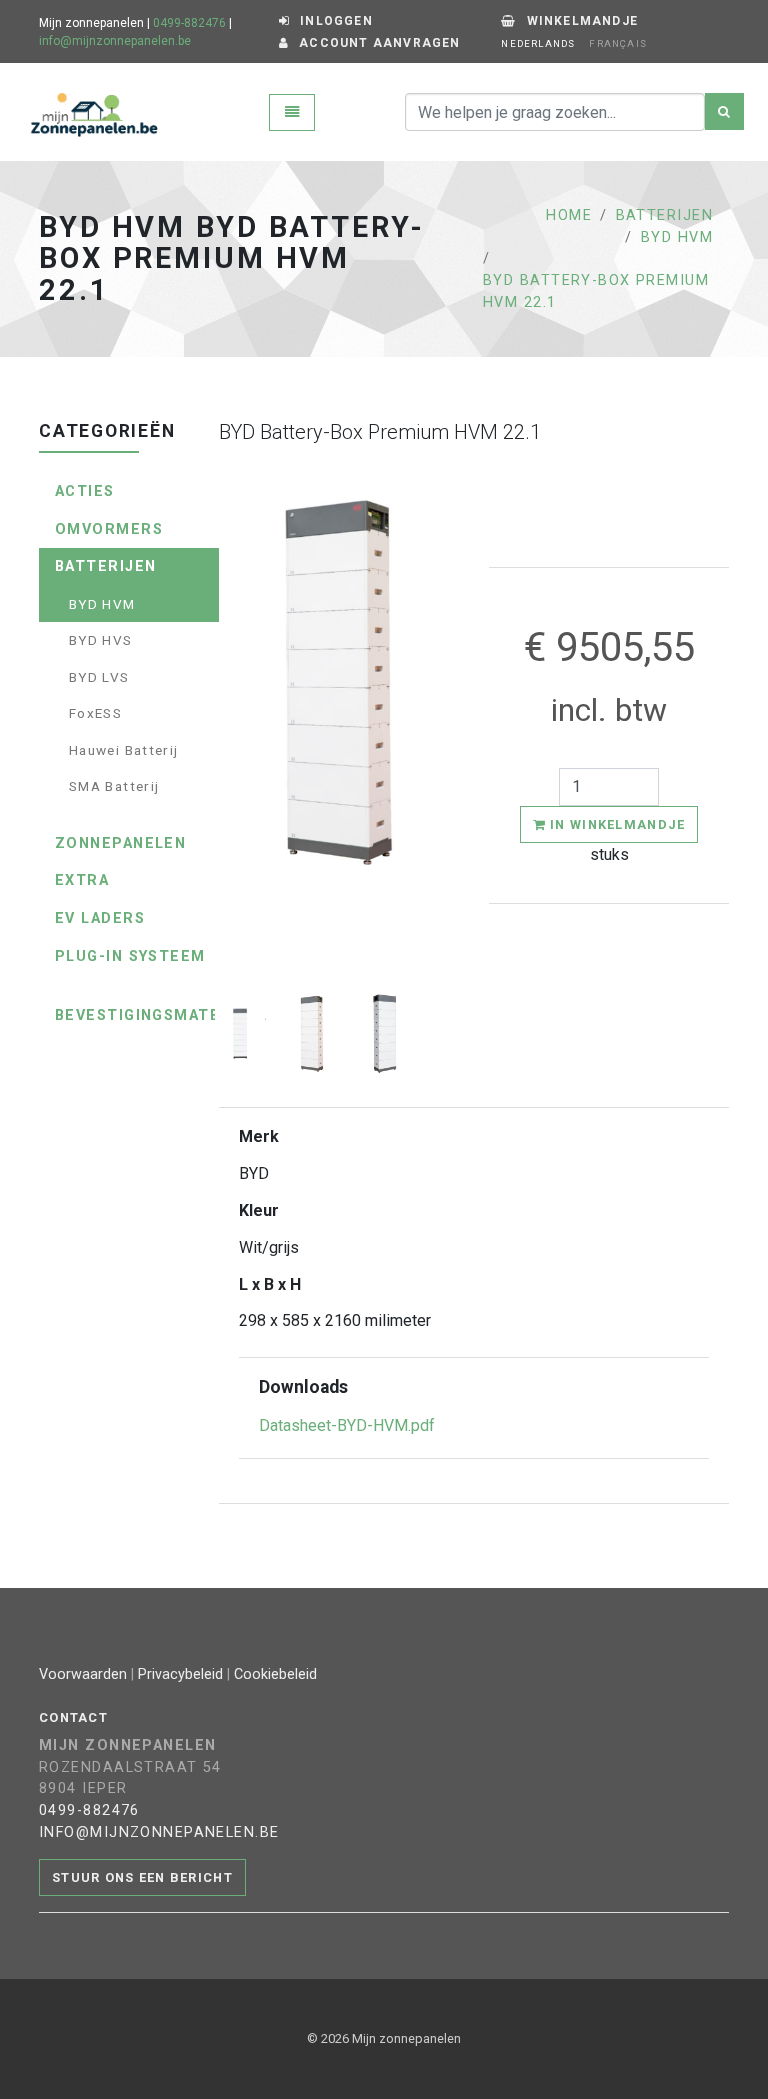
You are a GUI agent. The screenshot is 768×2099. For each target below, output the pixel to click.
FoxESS (95, 713)
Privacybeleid (180, 1674)
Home (569, 215)
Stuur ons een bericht (142, 1877)
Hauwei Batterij (123, 750)
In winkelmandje (615, 824)
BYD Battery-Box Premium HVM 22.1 (596, 291)
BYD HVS (101, 640)
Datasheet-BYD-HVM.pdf (347, 1425)
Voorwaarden (83, 1674)
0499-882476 (189, 23)
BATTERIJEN (664, 215)
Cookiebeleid (275, 1674)
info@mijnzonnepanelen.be (115, 41)
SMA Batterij (114, 786)
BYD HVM (677, 237)
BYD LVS (99, 677)
